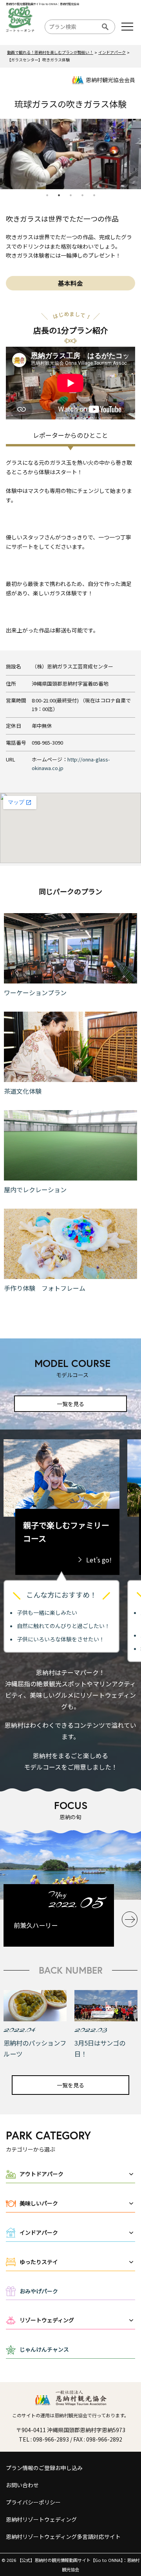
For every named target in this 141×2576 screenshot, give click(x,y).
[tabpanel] (70, 154)
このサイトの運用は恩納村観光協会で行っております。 (70, 2415)
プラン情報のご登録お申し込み (44, 2468)
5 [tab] (94, 195)
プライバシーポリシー (33, 2502)
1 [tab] (47, 195)
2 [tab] (59, 195)
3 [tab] (70, 195)
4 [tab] (82, 195)
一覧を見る (70, 1404)
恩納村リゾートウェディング (41, 2519)
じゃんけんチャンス (44, 2349)
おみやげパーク (39, 2291)
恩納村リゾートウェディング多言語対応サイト (63, 2537)
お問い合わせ (22, 2485)
